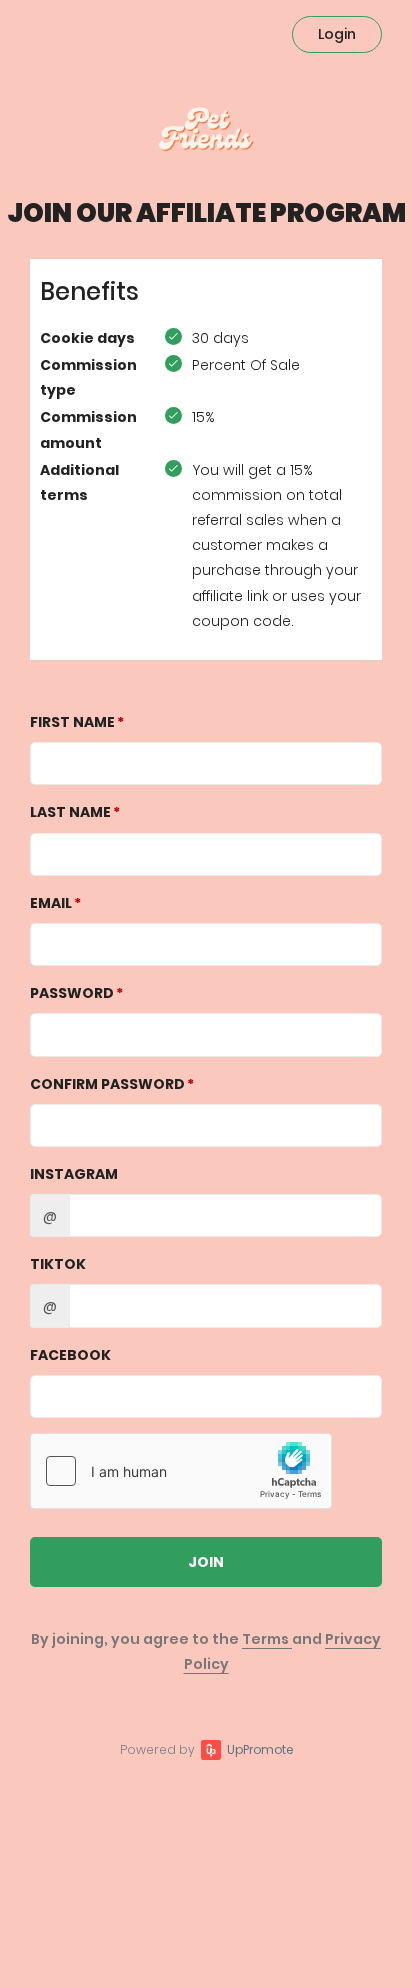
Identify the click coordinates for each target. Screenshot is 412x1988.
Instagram (74, 1174)
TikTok (58, 1264)
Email (51, 903)
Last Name (70, 812)
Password (72, 993)
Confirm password (107, 1084)
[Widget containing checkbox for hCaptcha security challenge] (181, 1471)
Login (337, 34)
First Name (72, 722)
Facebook (70, 1355)
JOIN (206, 1562)
